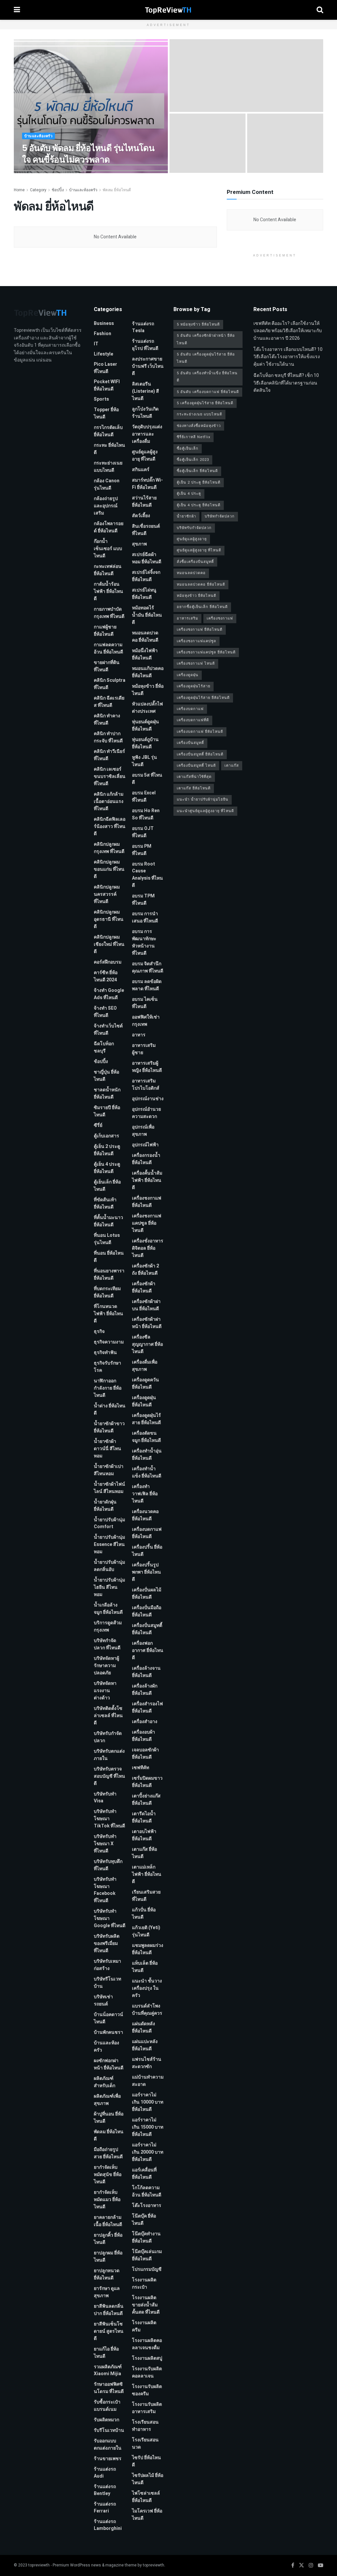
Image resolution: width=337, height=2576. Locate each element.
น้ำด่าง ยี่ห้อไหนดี (110, 1409)
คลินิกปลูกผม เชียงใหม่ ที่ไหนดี (109, 944)
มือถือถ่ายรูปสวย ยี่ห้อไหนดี (108, 2153)
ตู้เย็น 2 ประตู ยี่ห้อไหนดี (107, 1150)
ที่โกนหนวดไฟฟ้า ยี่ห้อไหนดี (108, 1314)
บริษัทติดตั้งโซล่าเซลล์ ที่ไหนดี (108, 1716)
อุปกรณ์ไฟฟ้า (145, 1145)
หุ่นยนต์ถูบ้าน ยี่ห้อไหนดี (145, 743)
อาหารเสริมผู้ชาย (144, 1049)
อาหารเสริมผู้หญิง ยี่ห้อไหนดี (147, 1067)
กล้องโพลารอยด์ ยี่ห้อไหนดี (109, 527)
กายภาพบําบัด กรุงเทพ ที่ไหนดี (109, 613)
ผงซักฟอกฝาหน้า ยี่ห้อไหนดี (109, 2064)
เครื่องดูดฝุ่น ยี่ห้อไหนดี (144, 1401)
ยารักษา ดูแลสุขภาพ (107, 2292)
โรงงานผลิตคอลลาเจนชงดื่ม (147, 2344)
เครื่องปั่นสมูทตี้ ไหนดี (196, 766)
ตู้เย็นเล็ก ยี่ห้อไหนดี (107, 1186)
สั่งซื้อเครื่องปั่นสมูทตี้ (195, 562)
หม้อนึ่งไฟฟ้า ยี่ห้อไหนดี (145, 654)
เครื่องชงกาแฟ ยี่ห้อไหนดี (147, 1202)
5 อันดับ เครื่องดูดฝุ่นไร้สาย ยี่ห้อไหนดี (206, 358)
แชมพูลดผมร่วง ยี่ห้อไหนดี (148, 1949)
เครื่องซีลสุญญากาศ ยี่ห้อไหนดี (147, 1344)
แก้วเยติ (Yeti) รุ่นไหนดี (146, 1931)
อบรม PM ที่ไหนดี (142, 850)
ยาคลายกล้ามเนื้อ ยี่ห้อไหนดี (108, 2221)
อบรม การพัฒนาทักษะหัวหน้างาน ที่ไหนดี (144, 942)
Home (19, 190)
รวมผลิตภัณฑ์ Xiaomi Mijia (108, 2370)
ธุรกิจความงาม (109, 1342)
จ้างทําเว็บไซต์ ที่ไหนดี (108, 1030)
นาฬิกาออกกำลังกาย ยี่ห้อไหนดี (108, 1388)
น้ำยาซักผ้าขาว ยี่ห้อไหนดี (109, 1427)
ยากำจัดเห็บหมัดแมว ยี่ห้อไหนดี (107, 2200)
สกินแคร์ (141, 470)
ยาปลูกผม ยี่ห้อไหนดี (108, 2257)
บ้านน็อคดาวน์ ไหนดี (108, 2018)
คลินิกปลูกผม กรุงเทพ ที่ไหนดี (109, 848)
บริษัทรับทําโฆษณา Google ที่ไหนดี (110, 1918)
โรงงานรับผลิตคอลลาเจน (147, 2372)
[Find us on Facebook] (293, 2565)
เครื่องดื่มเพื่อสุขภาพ (145, 1366)
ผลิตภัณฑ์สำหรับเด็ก (104, 2082)
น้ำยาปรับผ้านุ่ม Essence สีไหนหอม (109, 1544)
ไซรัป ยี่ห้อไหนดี (146, 2461)
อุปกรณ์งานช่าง (148, 1099)
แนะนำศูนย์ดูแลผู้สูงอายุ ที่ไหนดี (205, 811)
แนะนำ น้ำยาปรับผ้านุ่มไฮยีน (203, 799)
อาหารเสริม (187, 618)
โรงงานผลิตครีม (144, 2326)
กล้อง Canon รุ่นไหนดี (107, 484)
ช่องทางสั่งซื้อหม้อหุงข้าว (199, 426)
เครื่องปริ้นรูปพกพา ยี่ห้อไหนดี (146, 1572)
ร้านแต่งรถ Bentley (105, 2490)
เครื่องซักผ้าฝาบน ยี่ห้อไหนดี (146, 1305)
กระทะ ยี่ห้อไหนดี (109, 449)
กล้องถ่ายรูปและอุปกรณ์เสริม (106, 506)
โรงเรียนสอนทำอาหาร (145, 2426)
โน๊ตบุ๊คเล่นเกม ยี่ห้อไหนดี (147, 2255)
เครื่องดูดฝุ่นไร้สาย (194, 686)
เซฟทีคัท (141, 1768)
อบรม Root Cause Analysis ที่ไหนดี (147, 875)
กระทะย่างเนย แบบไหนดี (108, 467)
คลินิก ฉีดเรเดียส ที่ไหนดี (109, 702)
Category (38, 190)
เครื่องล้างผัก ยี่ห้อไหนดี (145, 1690)
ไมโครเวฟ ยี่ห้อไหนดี (147, 2515)
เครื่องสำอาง (145, 1722)
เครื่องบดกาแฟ (190, 709)
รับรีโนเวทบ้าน (109, 2430)
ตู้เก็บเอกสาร (106, 1136)
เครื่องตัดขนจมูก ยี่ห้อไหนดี (146, 1437)
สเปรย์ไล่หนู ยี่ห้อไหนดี (144, 594)
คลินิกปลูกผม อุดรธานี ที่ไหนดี (109, 919)
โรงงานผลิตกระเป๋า (144, 2284)
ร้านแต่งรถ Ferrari (105, 2508)
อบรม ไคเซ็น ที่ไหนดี (145, 1003)
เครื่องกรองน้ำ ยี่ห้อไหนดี (146, 1159)
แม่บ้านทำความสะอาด (148, 2081)
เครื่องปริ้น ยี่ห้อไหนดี (147, 1551)
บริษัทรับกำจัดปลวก (108, 1737)
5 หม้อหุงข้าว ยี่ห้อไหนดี (198, 324)
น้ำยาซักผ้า (186, 516)
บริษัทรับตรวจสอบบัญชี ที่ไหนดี (109, 1776)
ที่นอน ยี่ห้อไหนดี (109, 1257)
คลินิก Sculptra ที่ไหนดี (110, 684)
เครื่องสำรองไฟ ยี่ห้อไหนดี (147, 1707)
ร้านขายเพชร (108, 2459)
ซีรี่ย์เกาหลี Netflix (194, 437)
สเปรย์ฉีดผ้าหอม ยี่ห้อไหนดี (147, 558)
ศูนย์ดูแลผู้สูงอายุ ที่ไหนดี (145, 455)
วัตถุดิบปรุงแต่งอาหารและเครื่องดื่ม (147, 434)
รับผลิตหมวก (106, 2420)
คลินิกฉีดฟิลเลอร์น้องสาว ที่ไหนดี (110, 826)
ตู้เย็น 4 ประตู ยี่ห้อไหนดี (107, 1168)
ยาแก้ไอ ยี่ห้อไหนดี (106, 2353)
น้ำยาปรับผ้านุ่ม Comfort (109, 1523)
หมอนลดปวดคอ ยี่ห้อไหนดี (145, 637)
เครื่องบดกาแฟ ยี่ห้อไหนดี (147, 1533)
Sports (101, 399)
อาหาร (139, 1035)
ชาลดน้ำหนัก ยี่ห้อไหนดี (107, 1093)
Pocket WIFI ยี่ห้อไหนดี (107, 385)
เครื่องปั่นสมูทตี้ (190, 743)
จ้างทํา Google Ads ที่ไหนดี (109, 994)
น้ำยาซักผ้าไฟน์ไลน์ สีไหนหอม (109, 1488)
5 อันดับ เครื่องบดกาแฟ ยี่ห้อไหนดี (208, 392)
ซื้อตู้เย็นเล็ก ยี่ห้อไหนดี (197, 471)
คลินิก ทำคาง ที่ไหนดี (107, 719)
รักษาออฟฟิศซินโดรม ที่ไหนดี (109, 2388)
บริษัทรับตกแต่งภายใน (109, 1755)
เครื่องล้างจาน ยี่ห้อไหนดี (146, 1672)
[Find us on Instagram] (311, 2565)
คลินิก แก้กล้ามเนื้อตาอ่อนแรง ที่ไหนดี (109, 801)
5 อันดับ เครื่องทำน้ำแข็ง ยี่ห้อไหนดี (207, 377)
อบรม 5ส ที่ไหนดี (147, 779)
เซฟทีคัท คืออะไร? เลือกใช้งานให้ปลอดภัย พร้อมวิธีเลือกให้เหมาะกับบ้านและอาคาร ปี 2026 (288, 331)
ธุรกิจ (99, 1331)
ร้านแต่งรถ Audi (105, 2473)
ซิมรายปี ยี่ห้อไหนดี (107, 1111)
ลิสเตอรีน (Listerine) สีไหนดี (145, 391)
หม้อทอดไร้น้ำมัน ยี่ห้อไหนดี (147, 615)
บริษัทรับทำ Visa (105, 1797)
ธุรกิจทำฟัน (105, 1353)
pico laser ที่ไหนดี (105, 368)
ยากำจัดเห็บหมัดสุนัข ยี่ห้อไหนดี (108, 2175)
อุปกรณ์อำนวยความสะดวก (146, 1113)
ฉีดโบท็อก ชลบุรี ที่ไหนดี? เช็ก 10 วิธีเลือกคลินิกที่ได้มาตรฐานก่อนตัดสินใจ (286, 383)
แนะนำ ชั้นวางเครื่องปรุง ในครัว (147, 1988)
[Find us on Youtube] (321, 2565)
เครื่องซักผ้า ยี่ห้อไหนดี (144, 1287)
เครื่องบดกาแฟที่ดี (193, 720)
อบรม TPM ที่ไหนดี (143, 900)
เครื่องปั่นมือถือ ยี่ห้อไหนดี (147, 1611)
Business (104, 323)
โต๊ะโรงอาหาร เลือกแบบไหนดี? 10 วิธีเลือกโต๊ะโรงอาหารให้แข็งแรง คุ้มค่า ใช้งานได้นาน (288, 357)
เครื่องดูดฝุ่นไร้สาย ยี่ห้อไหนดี (146, 1419)
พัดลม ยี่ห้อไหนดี (117, 190)
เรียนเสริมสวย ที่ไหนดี (146, 1896)
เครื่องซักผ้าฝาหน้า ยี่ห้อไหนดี (147, 1323)
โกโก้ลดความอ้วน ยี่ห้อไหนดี (147, 2191)
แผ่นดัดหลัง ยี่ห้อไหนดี (143, 2027)
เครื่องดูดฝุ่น (188, 675)
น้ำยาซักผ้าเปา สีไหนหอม (109, 1470)
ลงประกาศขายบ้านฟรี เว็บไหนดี (148, 366)
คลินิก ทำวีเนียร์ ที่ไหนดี (109, 755)
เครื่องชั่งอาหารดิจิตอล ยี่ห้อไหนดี (148, 1248)
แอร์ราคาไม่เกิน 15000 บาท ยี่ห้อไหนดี (148, 2127)
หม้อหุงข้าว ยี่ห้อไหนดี (148, 690)
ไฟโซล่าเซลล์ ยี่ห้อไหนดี (146, 2497)
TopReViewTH (41, 172)
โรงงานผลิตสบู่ (147, 2358)
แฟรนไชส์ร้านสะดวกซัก (147, 2063)
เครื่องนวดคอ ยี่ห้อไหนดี (145, 1515)
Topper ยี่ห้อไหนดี (106, 413)
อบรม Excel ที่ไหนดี (144, 797)
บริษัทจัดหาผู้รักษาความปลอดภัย (106, 1666)
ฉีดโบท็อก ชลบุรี (104, 1047)
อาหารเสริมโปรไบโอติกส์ (146, 1085)
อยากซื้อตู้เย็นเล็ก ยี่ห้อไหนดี (202, 607)
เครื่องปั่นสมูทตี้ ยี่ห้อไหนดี (147, 1629)
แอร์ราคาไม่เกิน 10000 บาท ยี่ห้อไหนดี (148, 2102)
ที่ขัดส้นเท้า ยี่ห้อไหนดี (105, 1203)
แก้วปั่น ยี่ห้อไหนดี (144, 1913)
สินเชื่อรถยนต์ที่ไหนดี (146, 530)
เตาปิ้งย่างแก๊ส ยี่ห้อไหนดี (146, 1800)
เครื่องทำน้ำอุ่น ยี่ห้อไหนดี (147, 1455)
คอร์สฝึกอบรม (108, 962)
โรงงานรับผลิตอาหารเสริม (147, 2408)
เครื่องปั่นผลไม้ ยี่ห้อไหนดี (147, 1593)
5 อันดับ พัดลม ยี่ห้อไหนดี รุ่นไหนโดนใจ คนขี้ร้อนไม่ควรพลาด (88, 154)
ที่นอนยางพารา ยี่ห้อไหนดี (109, 1275)
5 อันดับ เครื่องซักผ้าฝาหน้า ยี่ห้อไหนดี (206, 339)
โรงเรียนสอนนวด (145, 2443)
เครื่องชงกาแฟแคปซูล (196, 641)
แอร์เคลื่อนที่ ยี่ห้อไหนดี (144, 2174)
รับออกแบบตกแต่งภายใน (108, 2444)
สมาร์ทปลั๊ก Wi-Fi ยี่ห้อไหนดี (147, 484)
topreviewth (39, 2565)
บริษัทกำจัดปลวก (220, 516)
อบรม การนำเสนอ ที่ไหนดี (145, 917)
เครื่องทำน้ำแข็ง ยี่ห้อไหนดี (147, 1472)
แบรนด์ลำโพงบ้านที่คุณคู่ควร (147, 2010)
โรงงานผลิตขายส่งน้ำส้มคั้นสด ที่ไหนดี (146, 2305)
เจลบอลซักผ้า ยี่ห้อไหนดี (145, 1753)
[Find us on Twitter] (301, 2565)
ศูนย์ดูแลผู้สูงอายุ (192, 539)
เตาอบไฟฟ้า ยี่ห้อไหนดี (144, 1835)
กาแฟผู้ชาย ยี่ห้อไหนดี (105, 631)
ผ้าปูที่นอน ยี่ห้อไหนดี (109, 2118)
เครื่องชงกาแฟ (220, 618)
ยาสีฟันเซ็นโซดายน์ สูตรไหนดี (109, 2331)
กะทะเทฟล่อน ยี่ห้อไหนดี (108, 570)
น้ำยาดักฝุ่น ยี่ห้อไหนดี (105, 1506)
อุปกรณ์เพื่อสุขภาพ (143, 1131)
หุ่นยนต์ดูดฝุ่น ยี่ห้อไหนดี (145, 725)
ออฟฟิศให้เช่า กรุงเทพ (146, 1021)
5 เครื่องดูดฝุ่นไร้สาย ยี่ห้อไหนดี (205, 403)
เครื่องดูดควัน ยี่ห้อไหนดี (145, 1383)
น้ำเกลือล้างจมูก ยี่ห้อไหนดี (108, 1609)
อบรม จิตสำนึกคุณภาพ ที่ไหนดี (148, 967)
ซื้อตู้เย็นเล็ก (188, 449)
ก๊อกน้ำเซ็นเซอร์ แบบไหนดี (108, 549)
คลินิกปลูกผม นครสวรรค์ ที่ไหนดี (107, 894)
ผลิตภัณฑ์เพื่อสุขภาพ (107, 2100)
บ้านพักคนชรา (108, 2032)
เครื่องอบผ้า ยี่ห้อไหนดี (143, 1736)
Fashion (103, 334)
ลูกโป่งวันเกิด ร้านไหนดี (145, 413)
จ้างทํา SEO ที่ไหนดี (105, 1012)
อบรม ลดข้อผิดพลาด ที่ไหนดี (147, 985)
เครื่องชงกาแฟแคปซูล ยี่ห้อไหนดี (147, 1223)
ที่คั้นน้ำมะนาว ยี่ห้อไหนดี (108, 1221)
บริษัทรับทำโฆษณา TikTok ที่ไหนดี (109, 1819)
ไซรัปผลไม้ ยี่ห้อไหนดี (148, 2479)
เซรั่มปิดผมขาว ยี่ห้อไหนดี (147, 1782)
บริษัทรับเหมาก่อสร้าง (107, 1965)
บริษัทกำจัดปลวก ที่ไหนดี (107, 1644)
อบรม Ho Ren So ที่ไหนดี (146, 814)
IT (96, 344)
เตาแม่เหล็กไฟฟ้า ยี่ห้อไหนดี (147, 1874)
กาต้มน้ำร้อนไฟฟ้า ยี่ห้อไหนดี (108, 591)
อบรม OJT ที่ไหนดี (143, 832)
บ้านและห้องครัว (39, 136)
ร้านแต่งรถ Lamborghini (108, 2525)
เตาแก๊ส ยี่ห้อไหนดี (144, 1853)
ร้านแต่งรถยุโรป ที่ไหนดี (145, 345)
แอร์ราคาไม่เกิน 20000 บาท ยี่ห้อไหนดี (148, 2152)
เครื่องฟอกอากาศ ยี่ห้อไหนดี (148, 1650)
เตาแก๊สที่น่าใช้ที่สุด (194, 777)
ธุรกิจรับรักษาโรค (107, 1367)
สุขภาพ (139, 544)
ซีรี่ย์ (98, 1125)
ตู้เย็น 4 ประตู (189, 494)
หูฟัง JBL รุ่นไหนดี (144, 761)
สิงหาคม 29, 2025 (75, 172)
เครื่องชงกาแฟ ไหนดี (196, 664)
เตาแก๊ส (232, 766)
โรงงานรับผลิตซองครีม (147, 2390)
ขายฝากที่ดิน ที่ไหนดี (107, 666)
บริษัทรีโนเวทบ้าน (107, 1983)
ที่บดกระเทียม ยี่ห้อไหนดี (107, 1292)
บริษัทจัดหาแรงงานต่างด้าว (105, 1691)
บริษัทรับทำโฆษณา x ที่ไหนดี (105, 1844)
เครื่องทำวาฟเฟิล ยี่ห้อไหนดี (145, 1494)
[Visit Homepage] (168, 10)
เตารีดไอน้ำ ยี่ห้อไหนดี (144, 1817)
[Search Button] (320, 10)
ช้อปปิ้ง (58, 190)
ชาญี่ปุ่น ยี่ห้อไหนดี (106, 1076)
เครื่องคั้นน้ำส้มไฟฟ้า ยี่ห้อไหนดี (147, 1180)
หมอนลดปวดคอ (191, 573)
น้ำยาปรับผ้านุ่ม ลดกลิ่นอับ (109, 1566)
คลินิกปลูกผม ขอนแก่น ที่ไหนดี (109, 869)
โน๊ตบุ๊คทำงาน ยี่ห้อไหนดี (146, 2237)
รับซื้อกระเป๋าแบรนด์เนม (107, 2406)
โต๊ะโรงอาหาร (147, 2205)
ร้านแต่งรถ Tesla (143, 327)
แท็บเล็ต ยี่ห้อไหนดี (145, 1967)
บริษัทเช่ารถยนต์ (103, 2000)
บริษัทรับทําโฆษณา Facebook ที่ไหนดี (105, 1890)
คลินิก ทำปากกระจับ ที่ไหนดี (108, 737)
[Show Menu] (17, 10)
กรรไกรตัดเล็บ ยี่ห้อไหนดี (108, 431)
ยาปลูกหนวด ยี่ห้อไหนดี (107, 2274)
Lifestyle (104, 354)
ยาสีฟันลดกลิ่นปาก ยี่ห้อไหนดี (109, 2310)
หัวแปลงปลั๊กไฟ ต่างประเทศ (147, 708)
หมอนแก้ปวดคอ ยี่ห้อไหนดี (148, 672)
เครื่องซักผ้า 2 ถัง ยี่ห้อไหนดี (145, 1270)
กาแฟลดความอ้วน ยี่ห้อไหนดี (108, 648)
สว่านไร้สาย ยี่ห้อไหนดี (144, 502)
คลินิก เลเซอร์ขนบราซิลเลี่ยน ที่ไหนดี (110, 776)
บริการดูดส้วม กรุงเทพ (108, 1626)
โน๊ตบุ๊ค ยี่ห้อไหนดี (144, 2220)
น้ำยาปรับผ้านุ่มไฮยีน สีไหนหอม (109, 1587)
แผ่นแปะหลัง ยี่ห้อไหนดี (145, 2045)
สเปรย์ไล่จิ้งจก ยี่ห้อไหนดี (146, 576)
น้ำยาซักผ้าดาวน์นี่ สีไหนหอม (107, 1449)
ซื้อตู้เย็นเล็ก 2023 (193, 460)
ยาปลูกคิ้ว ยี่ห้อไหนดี (108, 2239)
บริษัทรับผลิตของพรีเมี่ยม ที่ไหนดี (107, 1943)
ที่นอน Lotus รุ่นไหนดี (107, 1239)
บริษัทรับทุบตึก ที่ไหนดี (108, 1865)
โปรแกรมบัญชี (147, 2269)
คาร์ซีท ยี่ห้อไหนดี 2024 (106, 976)
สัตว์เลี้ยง (141, 516)
